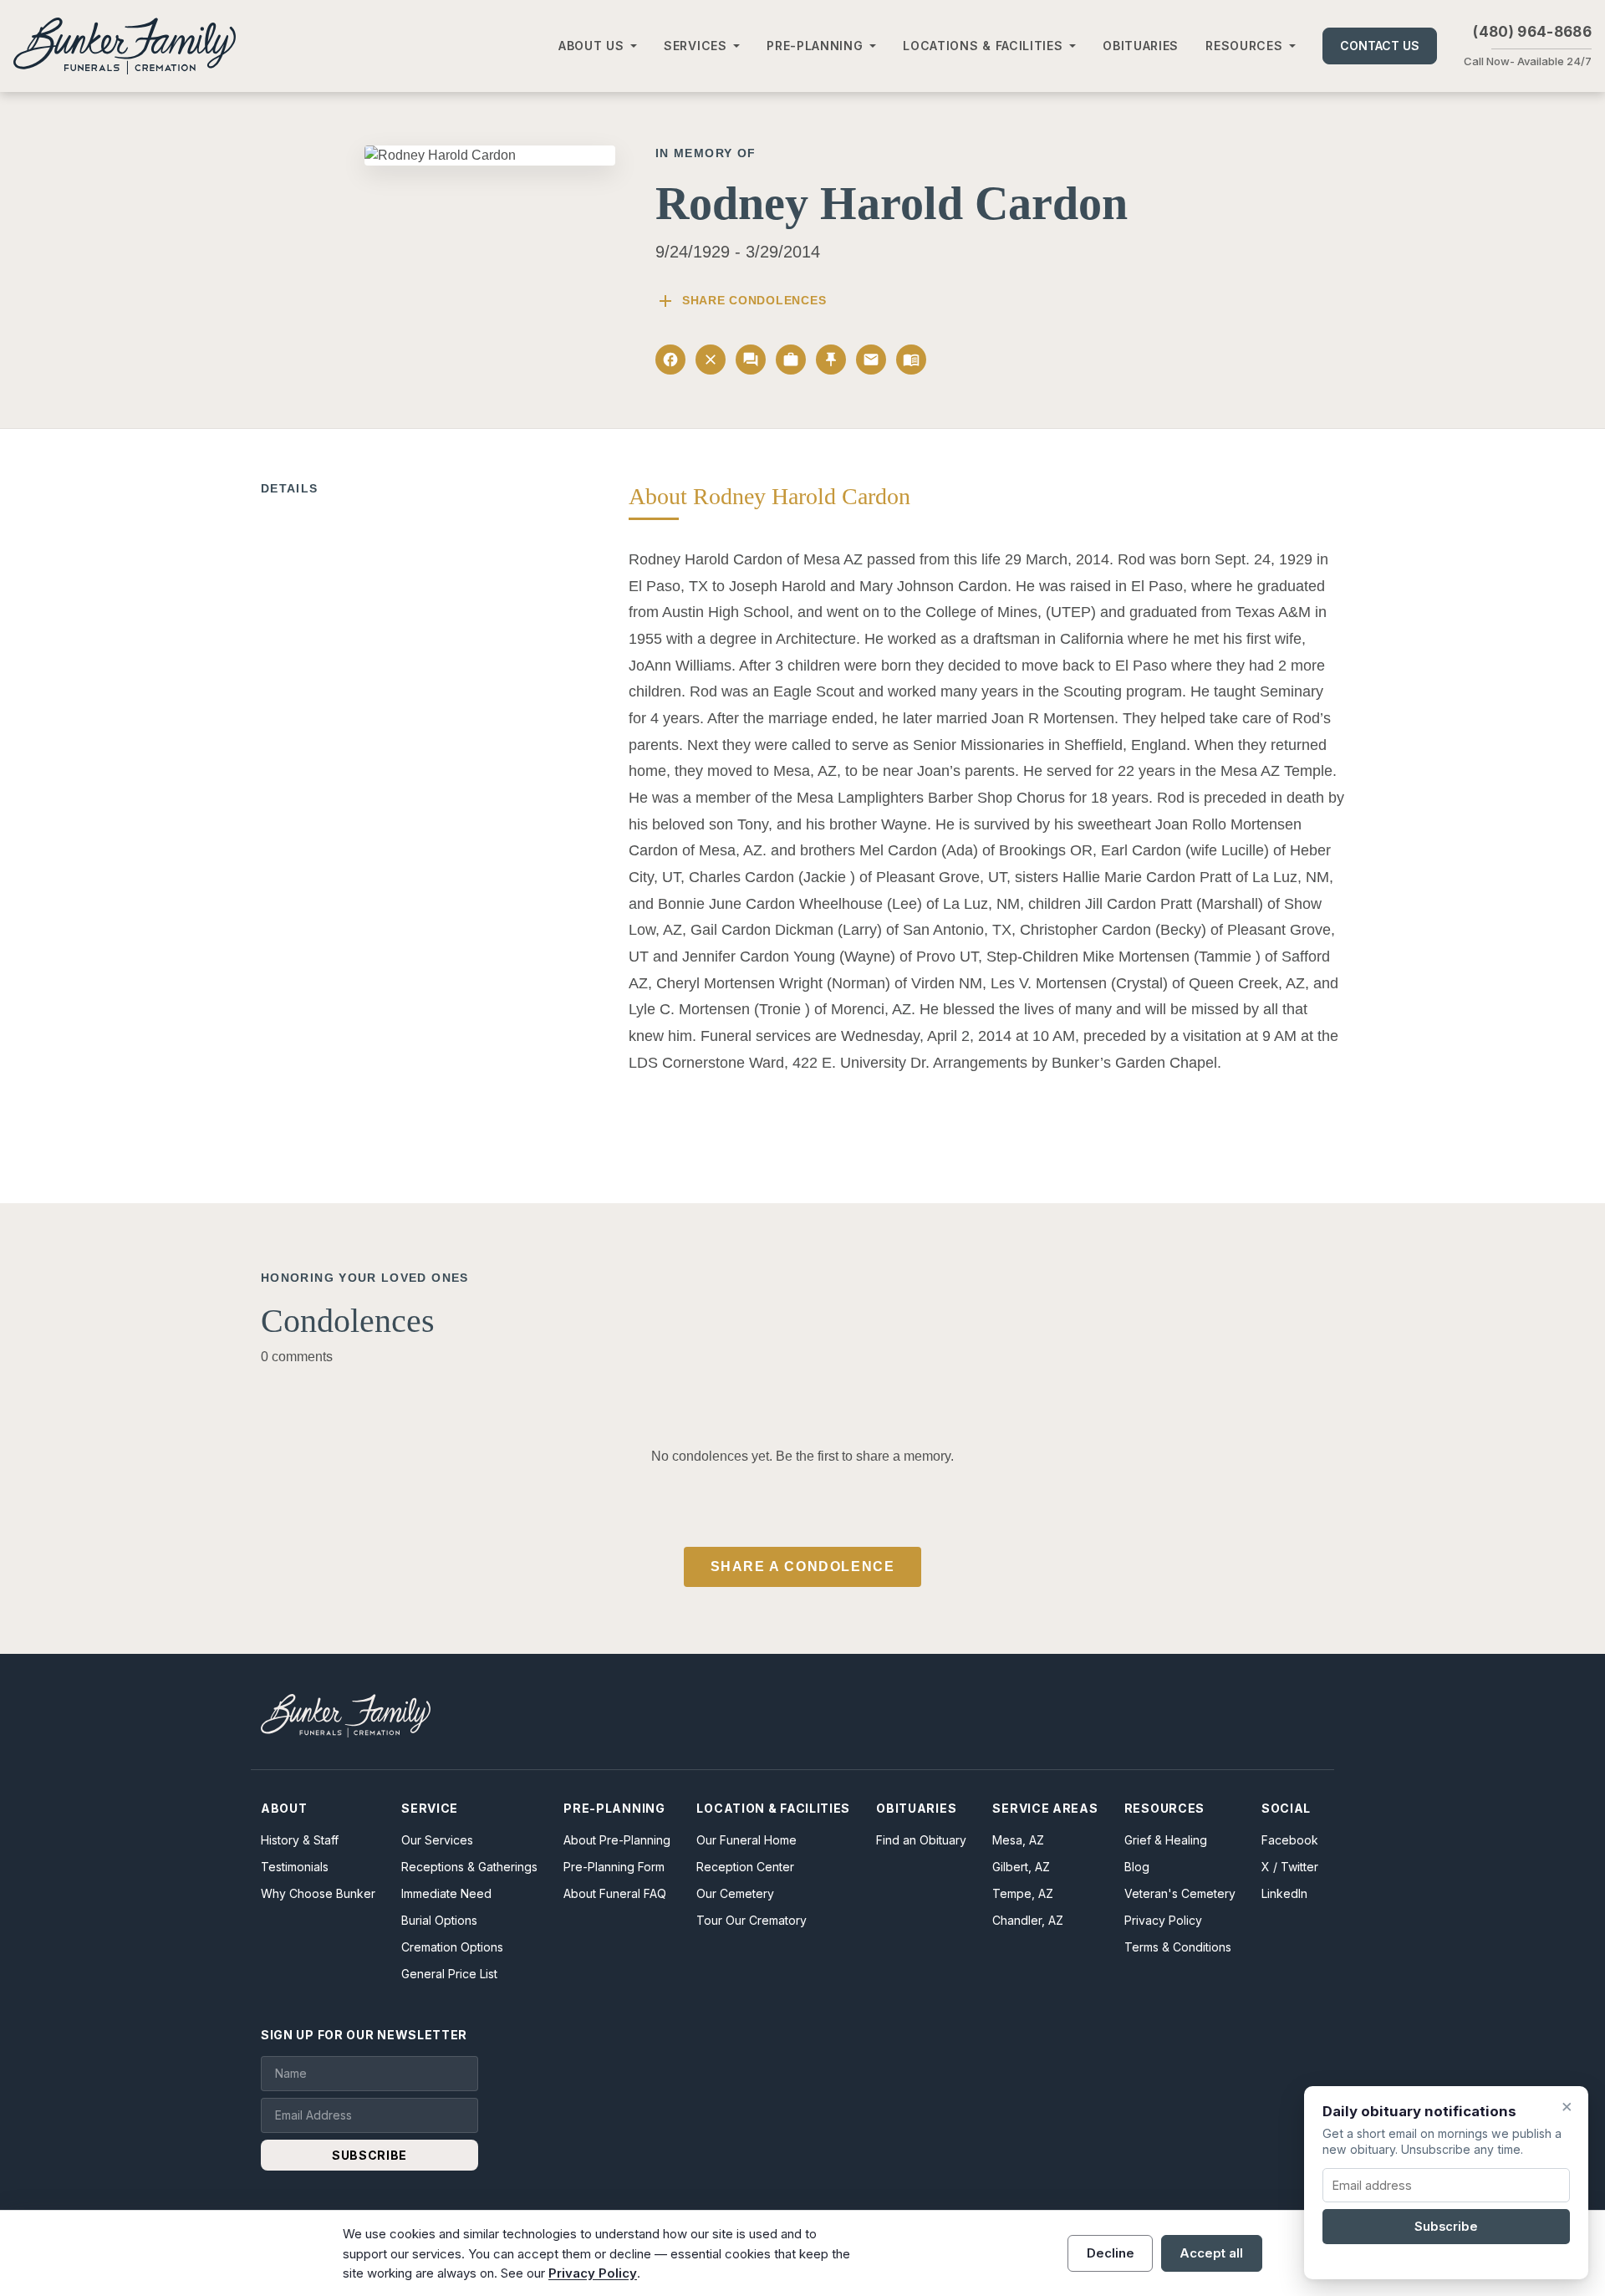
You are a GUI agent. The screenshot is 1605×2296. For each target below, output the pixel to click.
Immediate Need (446, 1893)
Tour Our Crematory (752, 1920)
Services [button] (695, 46)
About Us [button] (591, 46)
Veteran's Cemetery (1180, 1893)
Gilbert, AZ (1021, 1867)
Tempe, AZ (1023, 1893)
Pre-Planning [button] (815, 46)
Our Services (437, 1840)
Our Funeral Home (746, 1840)
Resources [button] (1244, 46)
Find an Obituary (921, 1840)
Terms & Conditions (1178, 1947)
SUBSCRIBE (369, 2155)
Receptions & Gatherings (469, 1867)
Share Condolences (741, 301)
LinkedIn (1284, 1893)
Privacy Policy (1163, 1920)
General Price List (449, 1974)
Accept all (1211, 2253)
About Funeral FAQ (615, 1893)
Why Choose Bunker (318, 1893)
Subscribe (1446, 2227)
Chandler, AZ (1028, 1920)
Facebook (1290, 1840)
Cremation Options (452, 1947)
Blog (1137, 1867)
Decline (1111, 2253)
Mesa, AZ (1018, 1840)
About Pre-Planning (617, 1840)
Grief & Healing (1166, 1840)
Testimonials (295, 1867)
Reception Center (745, 1867)
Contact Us (1380, 46)
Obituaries (1141, 46)
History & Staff (300, 1840)
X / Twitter (1290, 1867)
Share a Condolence (803, 1566)
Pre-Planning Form (614, 1867)
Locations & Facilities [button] (983, 46)
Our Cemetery (735, 1893)
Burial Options (439, 1920)
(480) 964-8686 (1532, 32)
